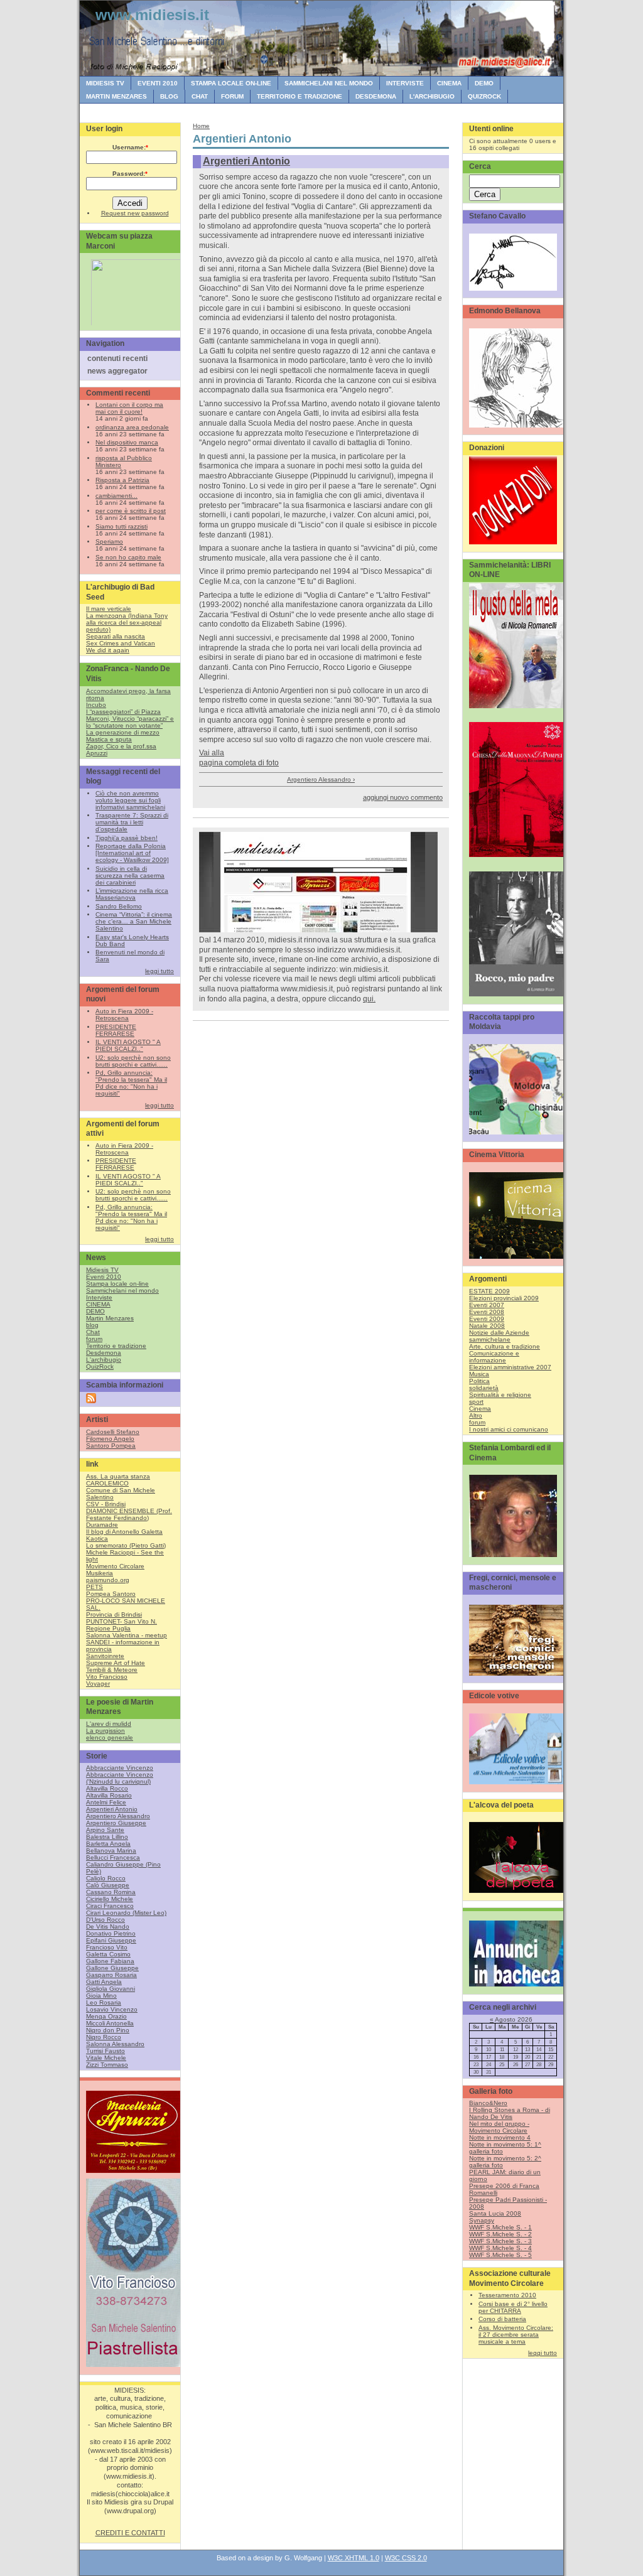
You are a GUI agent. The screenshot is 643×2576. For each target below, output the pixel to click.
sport (476, 1402)
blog (169, 96)
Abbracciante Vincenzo (120, 1768)
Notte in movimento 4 (500, 2137)
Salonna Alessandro (115, 2044)
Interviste (405, 83)
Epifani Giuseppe (111, 1940)
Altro (476, 1415)
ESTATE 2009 (489, 1291)
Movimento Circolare (115, 1566)
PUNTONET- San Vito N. (122, 1621)
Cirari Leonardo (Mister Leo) (126, 1913)
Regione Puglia (108, 1628)
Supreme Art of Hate (116, 1663)
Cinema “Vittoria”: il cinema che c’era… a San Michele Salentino (134, 921)
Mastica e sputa (109, 739)
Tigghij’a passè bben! (127, 838)
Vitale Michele (106, 2058)
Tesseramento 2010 (507, 2295)
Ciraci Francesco (110, 1906)
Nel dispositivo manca (127, 442)
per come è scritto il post (131, 511)
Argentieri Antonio (112, 1809)
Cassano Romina (111, 1892)
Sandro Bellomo (119, 906)
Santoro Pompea (111, 1446)
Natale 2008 (487, 1326)
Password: (130, 174)
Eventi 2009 (487, 1319)
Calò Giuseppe (108, 1885)
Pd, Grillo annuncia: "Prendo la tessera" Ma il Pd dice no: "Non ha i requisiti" (131, 1083)
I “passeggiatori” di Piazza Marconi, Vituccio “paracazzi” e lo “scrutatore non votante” (130, 719)
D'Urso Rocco (105, 1920)
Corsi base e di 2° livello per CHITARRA (513, 2307)
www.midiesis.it (152, 15)
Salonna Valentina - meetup (127, 1635)
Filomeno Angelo (110, 1439)
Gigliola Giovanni (111, 1989)
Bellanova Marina (111, 1851)
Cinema (480, 1409)
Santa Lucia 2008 (495, 2213)
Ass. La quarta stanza (118, 1476)
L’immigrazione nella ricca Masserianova (132, 894)
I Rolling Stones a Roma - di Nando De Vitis (510, 2113)
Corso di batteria (502, 2319)
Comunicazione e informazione (494, 1357)
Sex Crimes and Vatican (121, 643)
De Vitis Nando (108, 1927)
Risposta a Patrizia (122, 480)
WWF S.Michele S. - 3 (500, 2241)
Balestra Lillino (107, 1837)
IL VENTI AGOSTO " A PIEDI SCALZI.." (128, 1045)
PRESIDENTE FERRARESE (116, 1030)
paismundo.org (108, 1580)
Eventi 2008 (487, 1312)
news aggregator (117, 371)
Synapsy (482, 2220)
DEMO (484, 83)
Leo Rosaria (104, 2002)
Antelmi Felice (106, 1802)
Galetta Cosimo (108, 1954)
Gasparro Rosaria (111, 1975)
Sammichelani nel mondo (329, 83)
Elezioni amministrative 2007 (510, 1367)
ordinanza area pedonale (132, 427)
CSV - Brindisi (106, 1504)
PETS (95, 1587)
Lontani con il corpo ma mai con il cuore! (129, 408)
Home (201, 126)
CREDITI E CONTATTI (130, 2533)
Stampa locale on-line (231, 83)
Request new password (135, 213)
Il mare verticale (109, 609)
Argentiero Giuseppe (116, 1823)
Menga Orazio (106, 2016)
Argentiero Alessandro (118, 1816)
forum (232, 96)
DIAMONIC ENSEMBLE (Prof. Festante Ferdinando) (129, 1514)
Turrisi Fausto (105, 2051)
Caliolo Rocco (106, 1878)
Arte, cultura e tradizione (505, 1346)
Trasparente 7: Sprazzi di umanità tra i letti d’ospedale (132, 822)
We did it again (108, 650)
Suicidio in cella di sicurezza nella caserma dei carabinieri (130, 876)
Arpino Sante (105, 1830)
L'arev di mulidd (109, 1724)
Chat (200, 96)
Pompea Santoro (111, 1594)
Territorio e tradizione (300, 96)
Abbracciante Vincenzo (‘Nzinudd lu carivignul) (120, 1778)
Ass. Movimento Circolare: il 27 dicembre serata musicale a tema (516, 2335)
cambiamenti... (116, 496)
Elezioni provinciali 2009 (504, 1298)
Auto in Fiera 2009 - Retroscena (124, 1015)
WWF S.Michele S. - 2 (500, 2234)
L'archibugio (432, 96)
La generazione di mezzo (123, 732)
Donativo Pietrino (111, 1933)
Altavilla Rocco (107, 1788)
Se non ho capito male (128, 557)
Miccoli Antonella (110, 2023)
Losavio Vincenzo (112, 2009)
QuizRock (484, 96)
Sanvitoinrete (105, 1656)
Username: (130, 147)
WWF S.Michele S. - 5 (500, 2255)
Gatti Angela (104, 1982)
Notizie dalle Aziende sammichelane (499, 1336)
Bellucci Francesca (113, 1857)
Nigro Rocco (104, 2037)
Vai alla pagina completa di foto (239, 758)
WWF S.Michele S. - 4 (500, 2248)
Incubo (96, 705)
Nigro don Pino (108, 2030)
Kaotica (97, 1539)
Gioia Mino (101, 1996)
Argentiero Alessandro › (321, 779)
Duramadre (102, 1525)
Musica (479, 1374)
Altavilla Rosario (109, 1795)
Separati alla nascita (116, 636)
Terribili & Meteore (112, 1670)
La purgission (105, 1731)
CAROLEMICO (107, 1483)
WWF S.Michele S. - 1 (500, 2227)
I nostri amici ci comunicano (509, 1429)
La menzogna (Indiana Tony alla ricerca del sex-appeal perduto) (127, 622)
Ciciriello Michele (110, 1899)
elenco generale (110, 1738)
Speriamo (109, 542)
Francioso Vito (107, 1947)
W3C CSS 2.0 (406, 2558)
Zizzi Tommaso (107, 2065)
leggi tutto (159, 971)
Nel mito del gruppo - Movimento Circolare (499, 2127)
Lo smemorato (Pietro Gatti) (126, 1545)
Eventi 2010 (158, 83)
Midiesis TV (105, 83)
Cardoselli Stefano (113, 1432)
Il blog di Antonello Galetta (124, 1532)
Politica (479, 1381)
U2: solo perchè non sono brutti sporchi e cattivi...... (133, 1061)
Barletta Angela (108, 1844)
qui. (369, 999)
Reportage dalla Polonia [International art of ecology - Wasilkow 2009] (132, 853)
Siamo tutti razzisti (122, 526)
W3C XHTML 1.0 (354, 2558)
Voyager (98, 1684)
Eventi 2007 (487, 1305)
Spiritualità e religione (500, 1395)
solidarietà (484, 1388)
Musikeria (100, 1573)
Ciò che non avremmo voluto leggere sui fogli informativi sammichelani (130, 800)
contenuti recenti (117, 358)
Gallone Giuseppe (112, 1968)
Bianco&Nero (488, 2103)
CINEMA (449, 83)
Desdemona (376, 96)
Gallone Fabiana (110, 1961)
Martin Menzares (116, 96)
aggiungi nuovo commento (403, 797)
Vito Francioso (107, 1677)
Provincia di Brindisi (114, 1614)
